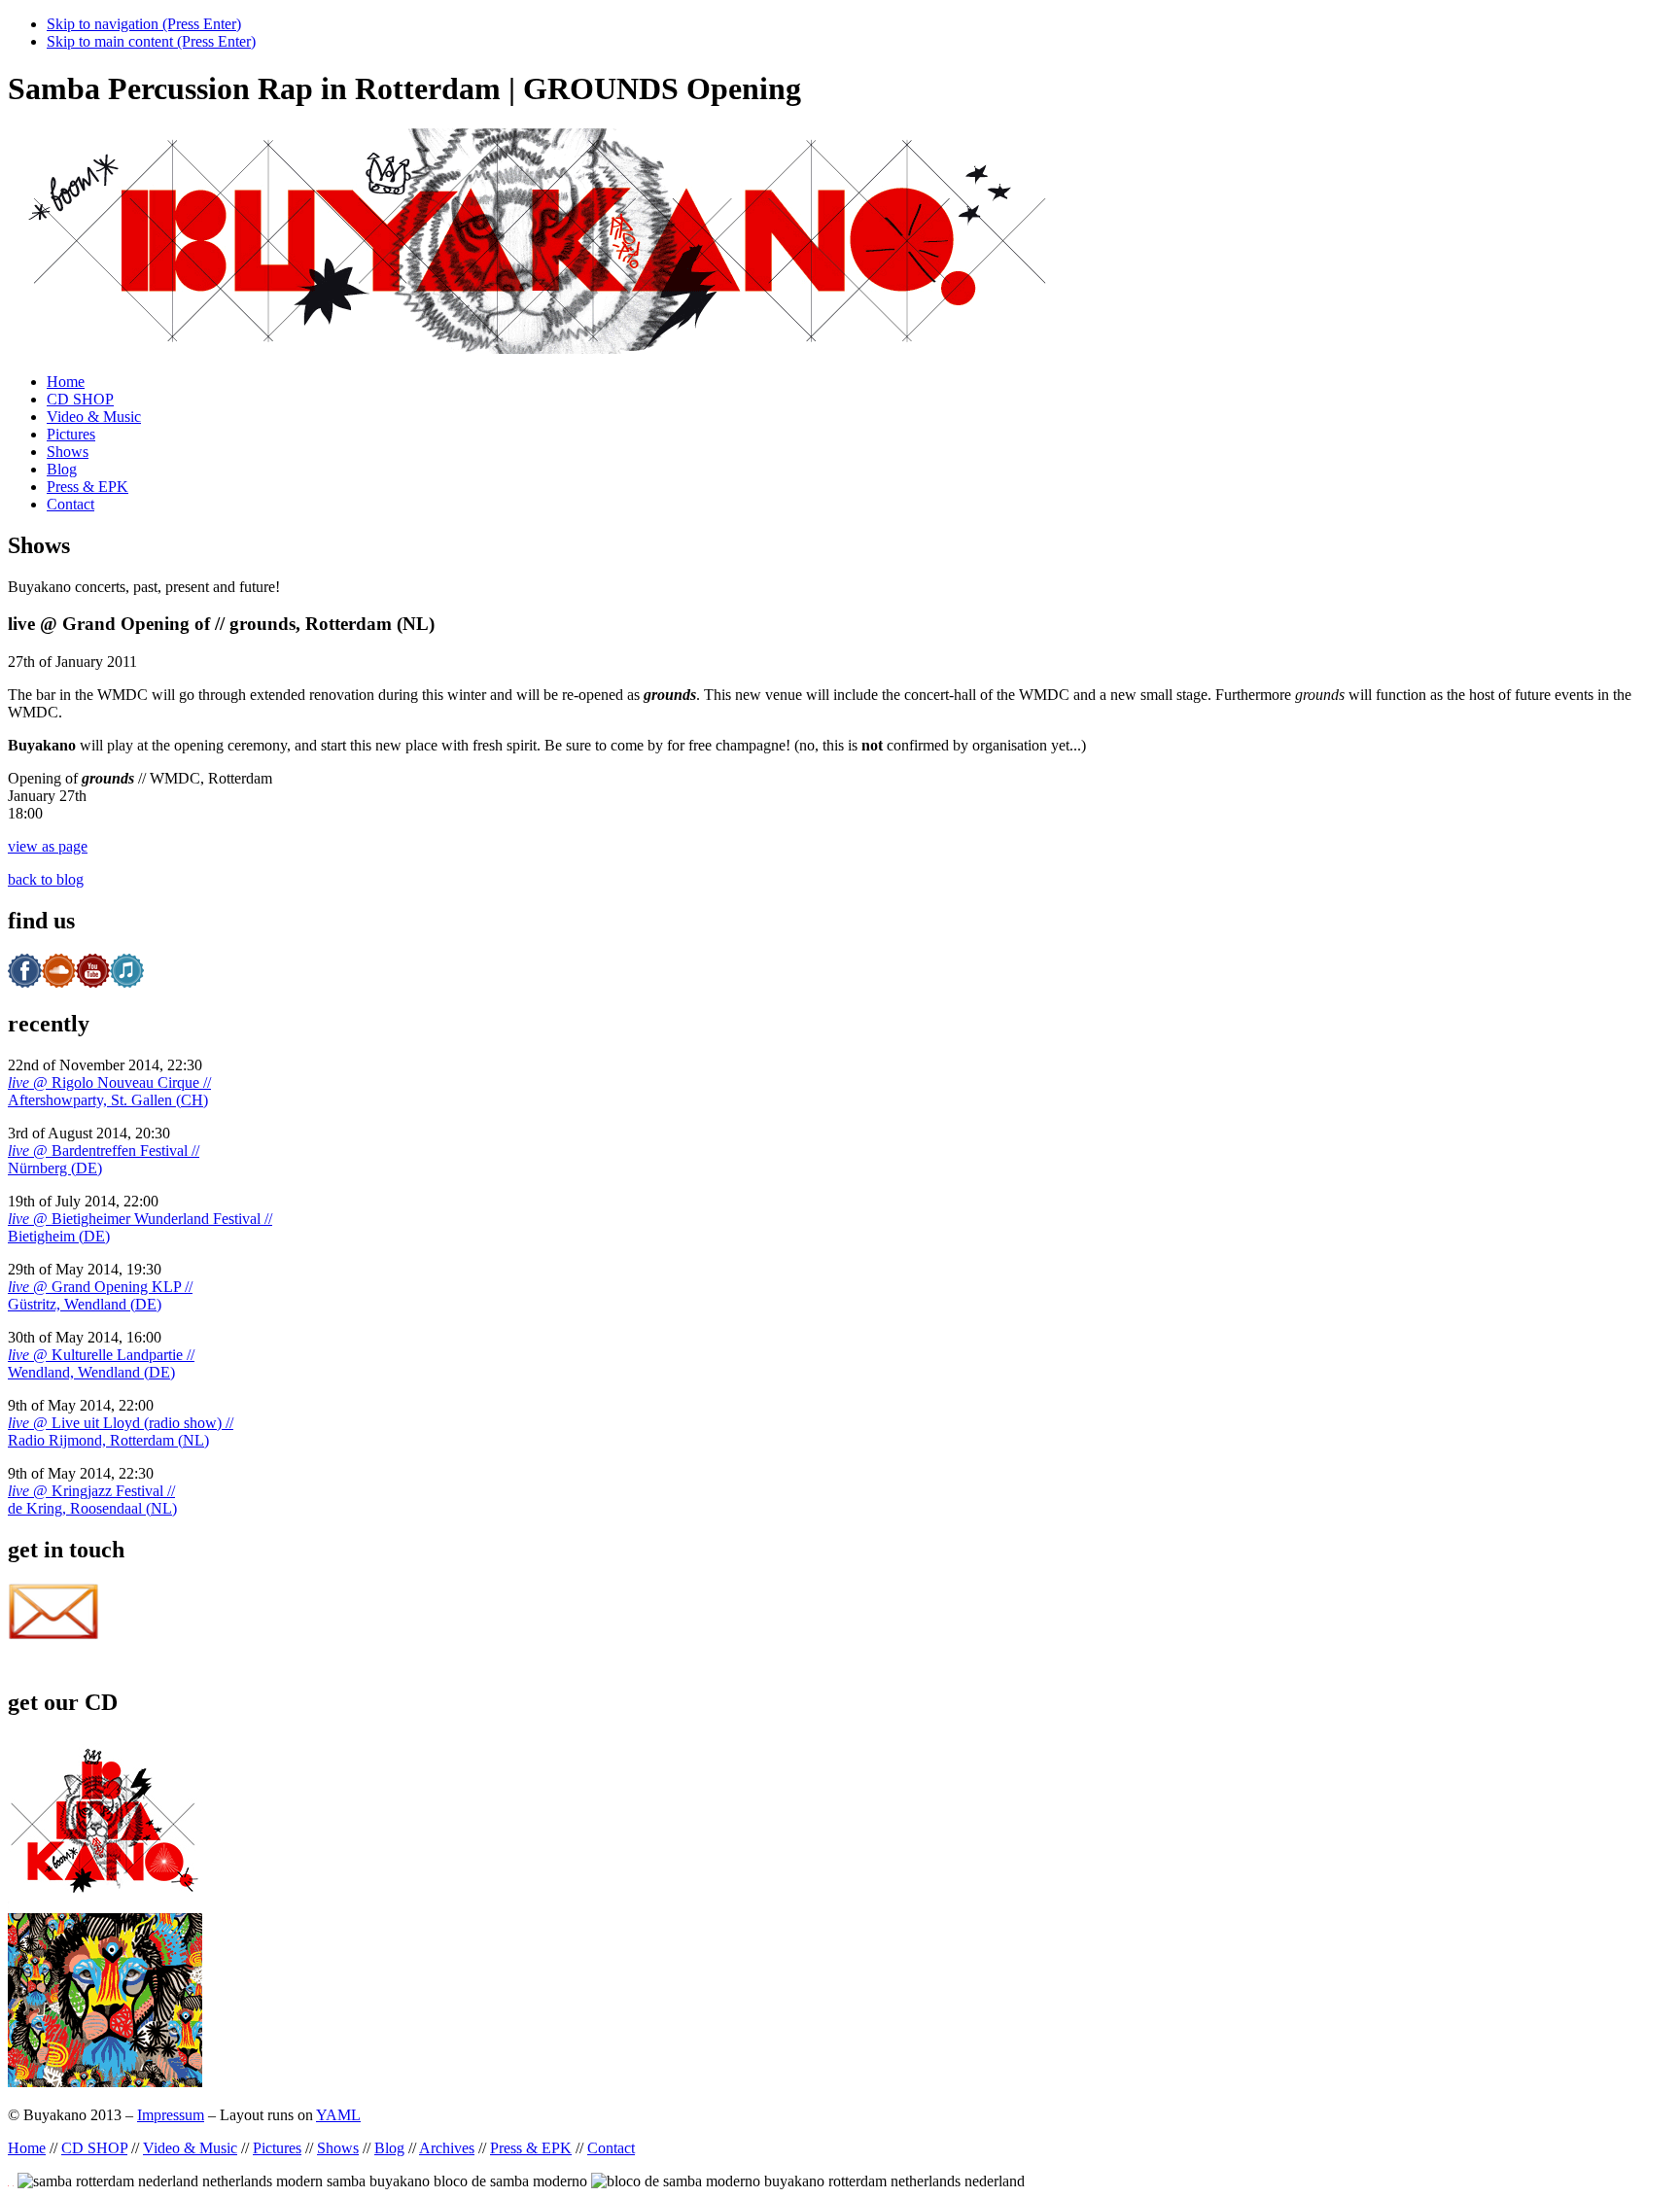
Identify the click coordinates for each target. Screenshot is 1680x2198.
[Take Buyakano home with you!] (105, 1904)
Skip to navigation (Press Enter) (144, 24)
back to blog (46, 879)
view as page (48, 846)
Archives (447, 2148)
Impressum (171, 2115)
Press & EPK (87, 487)
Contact (70, 504)
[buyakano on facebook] (25, 982)
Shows (68, 452)
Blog (62, 469)
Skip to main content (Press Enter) (151, 41)
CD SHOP (80, 399)
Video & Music (94, 417)
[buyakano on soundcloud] (59, 982)
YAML (338, 2115)
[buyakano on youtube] (93, 982)
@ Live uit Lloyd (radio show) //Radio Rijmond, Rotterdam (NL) (121, 1431)
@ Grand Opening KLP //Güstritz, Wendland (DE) (100, 1295)
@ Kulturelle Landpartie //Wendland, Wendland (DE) (101, 1363)
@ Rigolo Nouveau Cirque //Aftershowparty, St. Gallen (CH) (109, 1091)
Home (66, 382)
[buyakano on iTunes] (127, 982)
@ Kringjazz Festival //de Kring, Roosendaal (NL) (92, 1500)
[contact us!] (54, 1636)
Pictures (71, 434)
